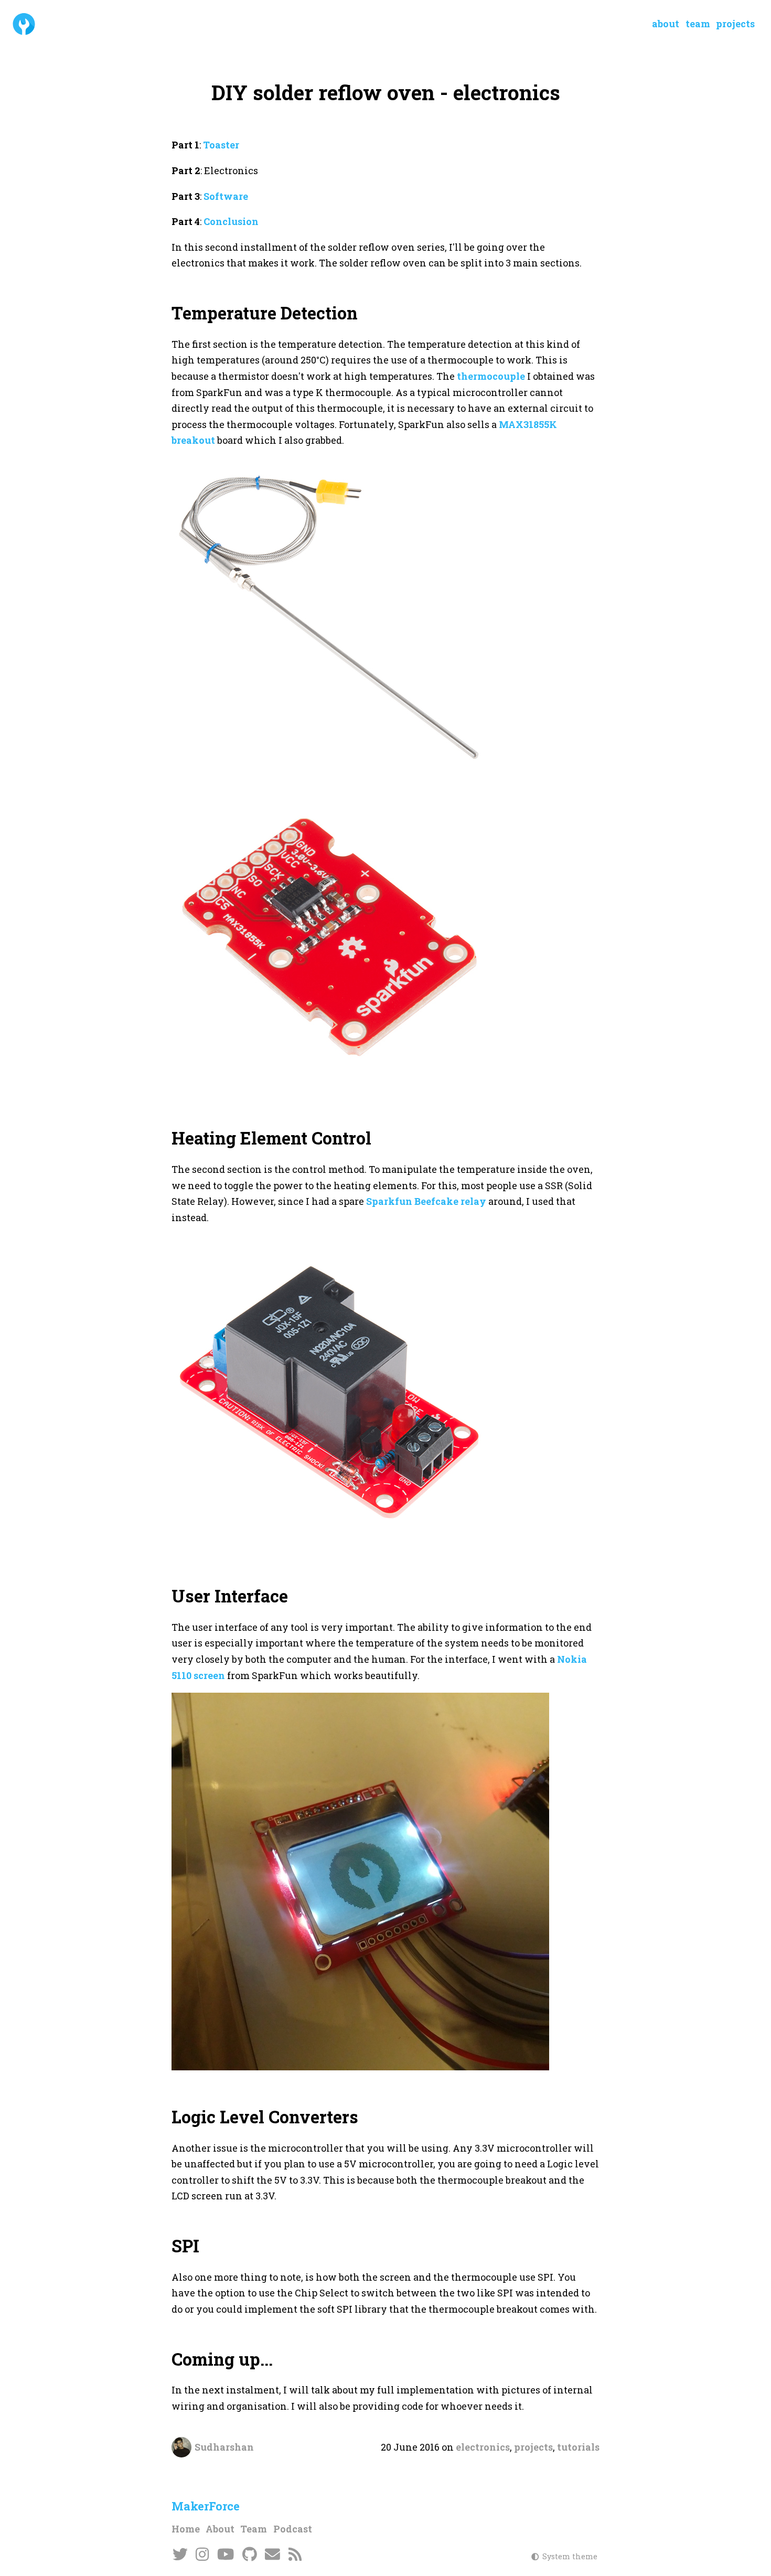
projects (533, 2447)
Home (186, 2529)
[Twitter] (180, 2555)
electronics (483, 2447)
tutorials (578, 2447)
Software (226, 196)
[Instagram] (203, 2555)
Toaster (221, 145)
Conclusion (231, 221)
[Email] (273, 2555)
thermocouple (491, 376)
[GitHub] (249, 2555)
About (666, 24)
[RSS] (295, 2555)
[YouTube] (226, 2555)
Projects (735, 24)
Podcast (293, 2529)
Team (698, 24)
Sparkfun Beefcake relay (426, 1201)
